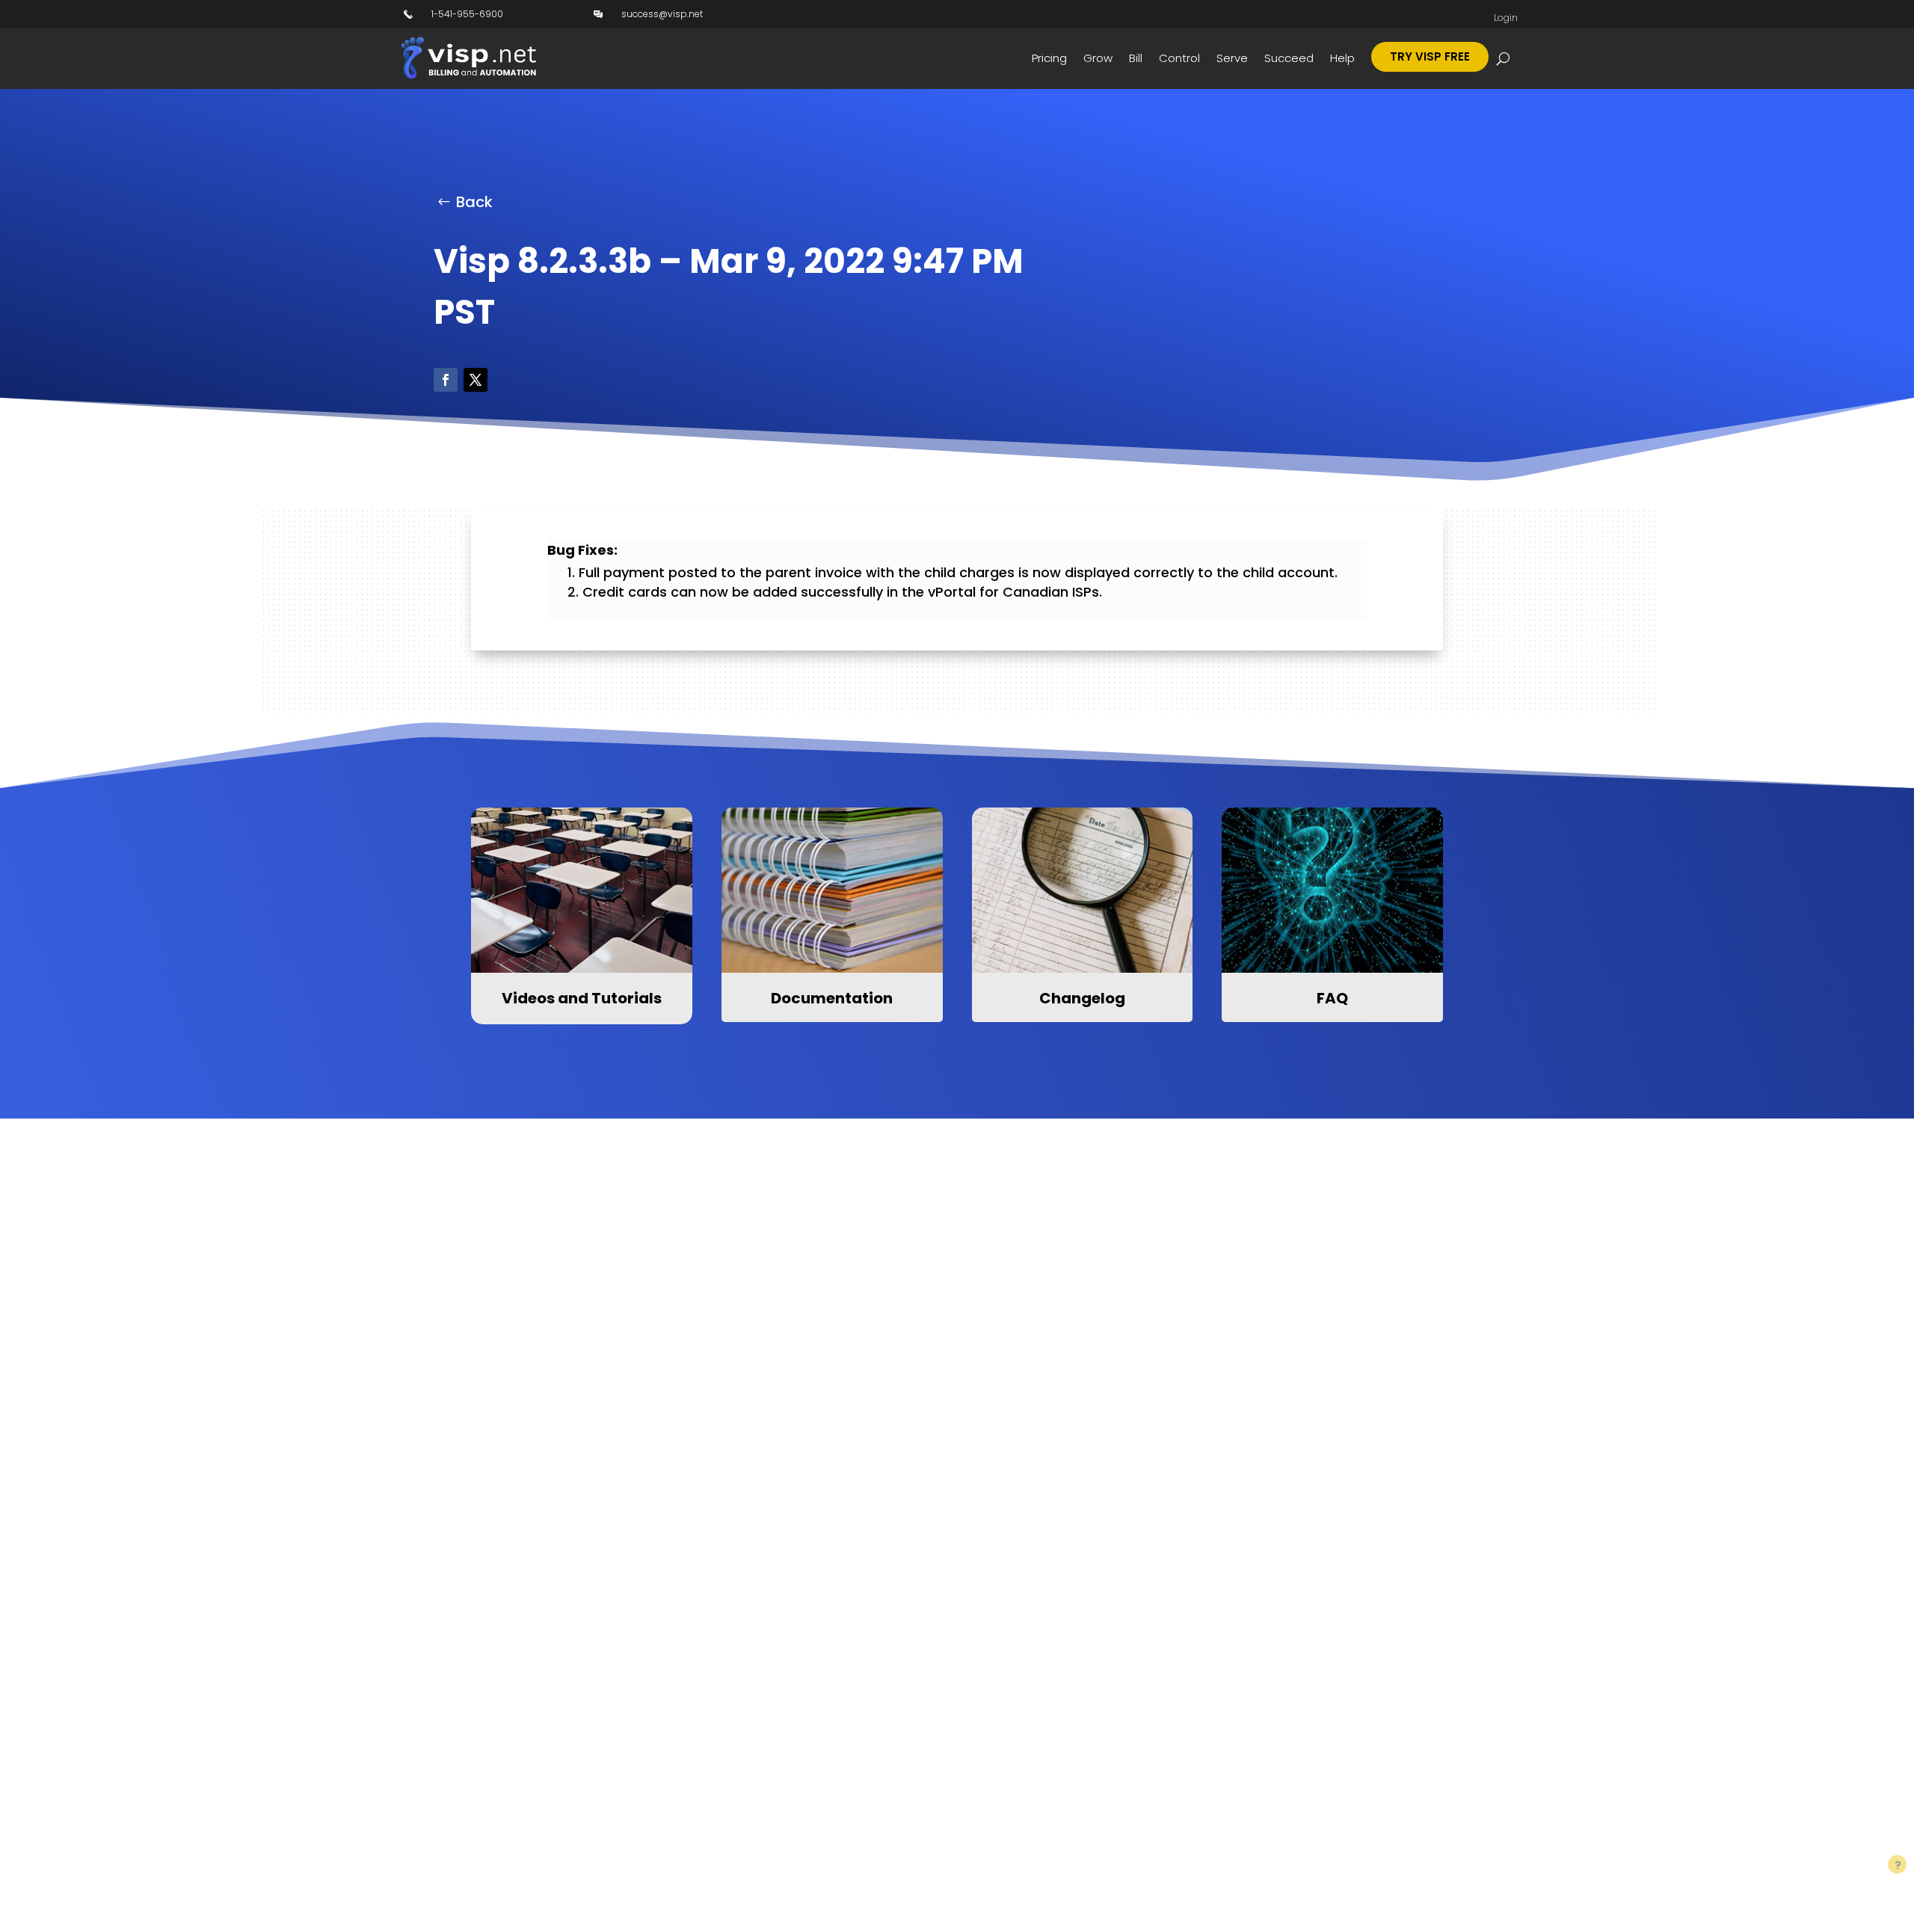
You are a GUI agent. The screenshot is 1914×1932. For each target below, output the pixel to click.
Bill (1136, 58)
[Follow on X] (476, 380)
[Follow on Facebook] (446, 380)
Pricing (1049, 58)
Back (474, 202)
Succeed (1289, 58)
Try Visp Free (1430, 56)
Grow (1098, 58)
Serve (1232, 58)
